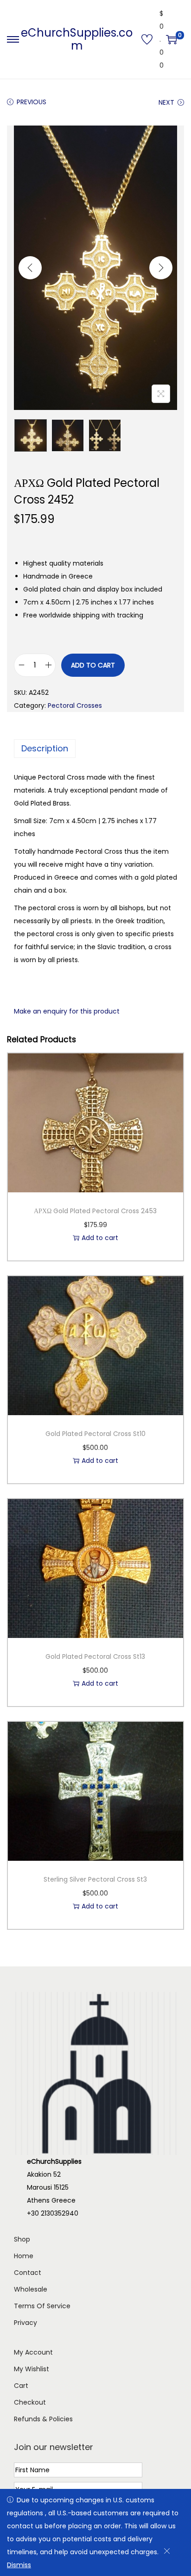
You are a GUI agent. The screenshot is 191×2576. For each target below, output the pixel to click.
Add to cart (93, 665)
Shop (22, 2239)
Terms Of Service (42, 2306)
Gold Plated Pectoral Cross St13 (95, 1656)
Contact (28, 2273)
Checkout (30, 2402)
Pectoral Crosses (75, 705)
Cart (21, 2386)
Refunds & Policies (43, 2419)
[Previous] (30, 268)
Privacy (25, 2323)
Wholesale (31, 2289)
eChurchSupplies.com (77, 39)
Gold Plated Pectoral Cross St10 (95, 1434)
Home (24, 2256)
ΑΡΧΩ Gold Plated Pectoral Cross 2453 (95, 1211)
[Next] (161, 268)
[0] (172, 39)
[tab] (95, 749)
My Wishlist (32, 2369)
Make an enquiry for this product (67, 1011)
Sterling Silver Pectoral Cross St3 (95, 1879)
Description (45, 748)
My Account (33, 2352)
